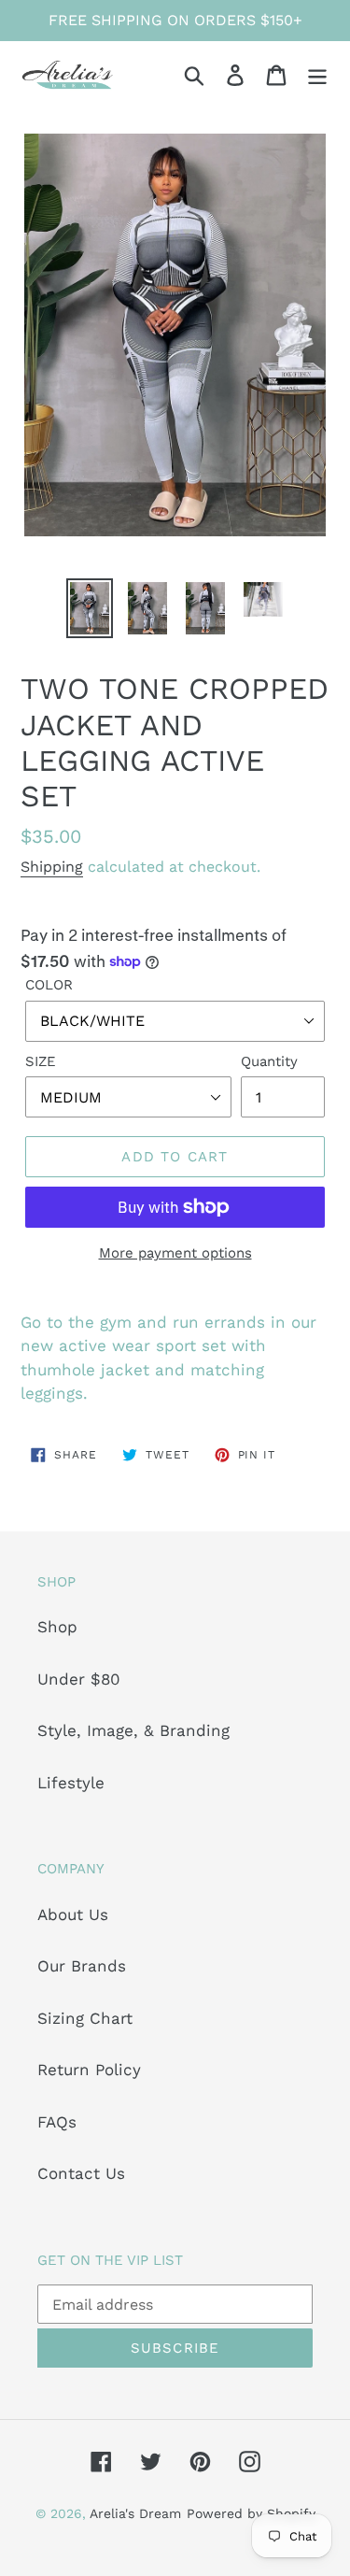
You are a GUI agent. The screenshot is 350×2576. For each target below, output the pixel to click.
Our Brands (82, 1966)
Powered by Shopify (251, 2513)
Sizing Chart (85, 2018)
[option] (90, 608)
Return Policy (89, 2070)
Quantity (269, 1061)
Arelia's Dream (135, 2513)
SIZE (41, 1061)
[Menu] (317, 75)
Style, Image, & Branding (133, 1730)
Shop (57, 1627)
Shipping (52, 867)
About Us (73, 1914)
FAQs (57, 2122)
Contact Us (81, 2173)
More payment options (175, 1253)
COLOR (49, 985)
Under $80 (79, 1679)
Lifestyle (71, 1783)
